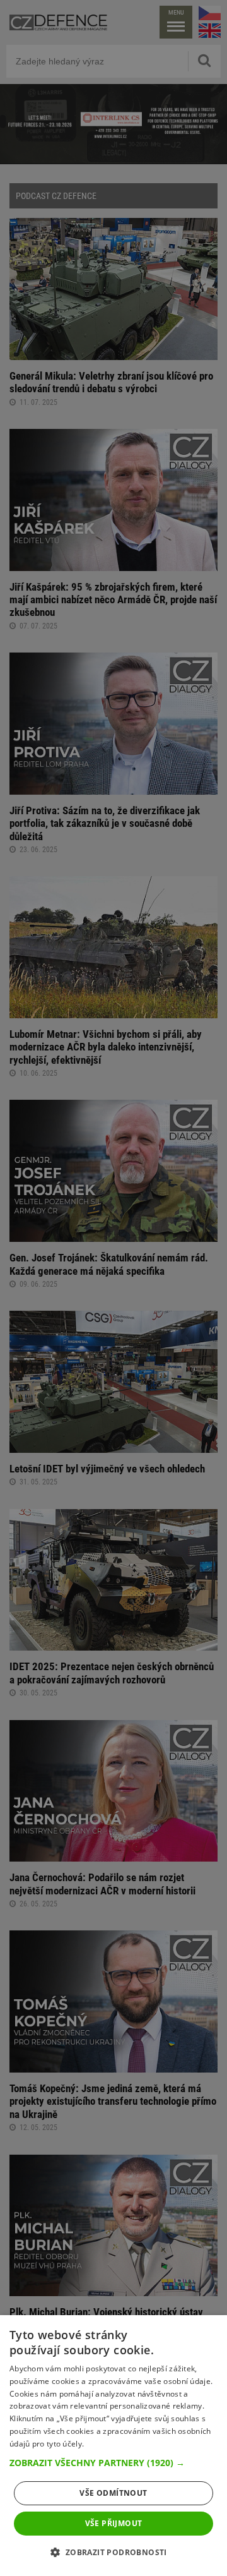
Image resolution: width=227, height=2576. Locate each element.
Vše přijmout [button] (114, 2523)
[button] (113, 2463)
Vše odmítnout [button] (113, 2493)
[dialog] (113, 2446)
